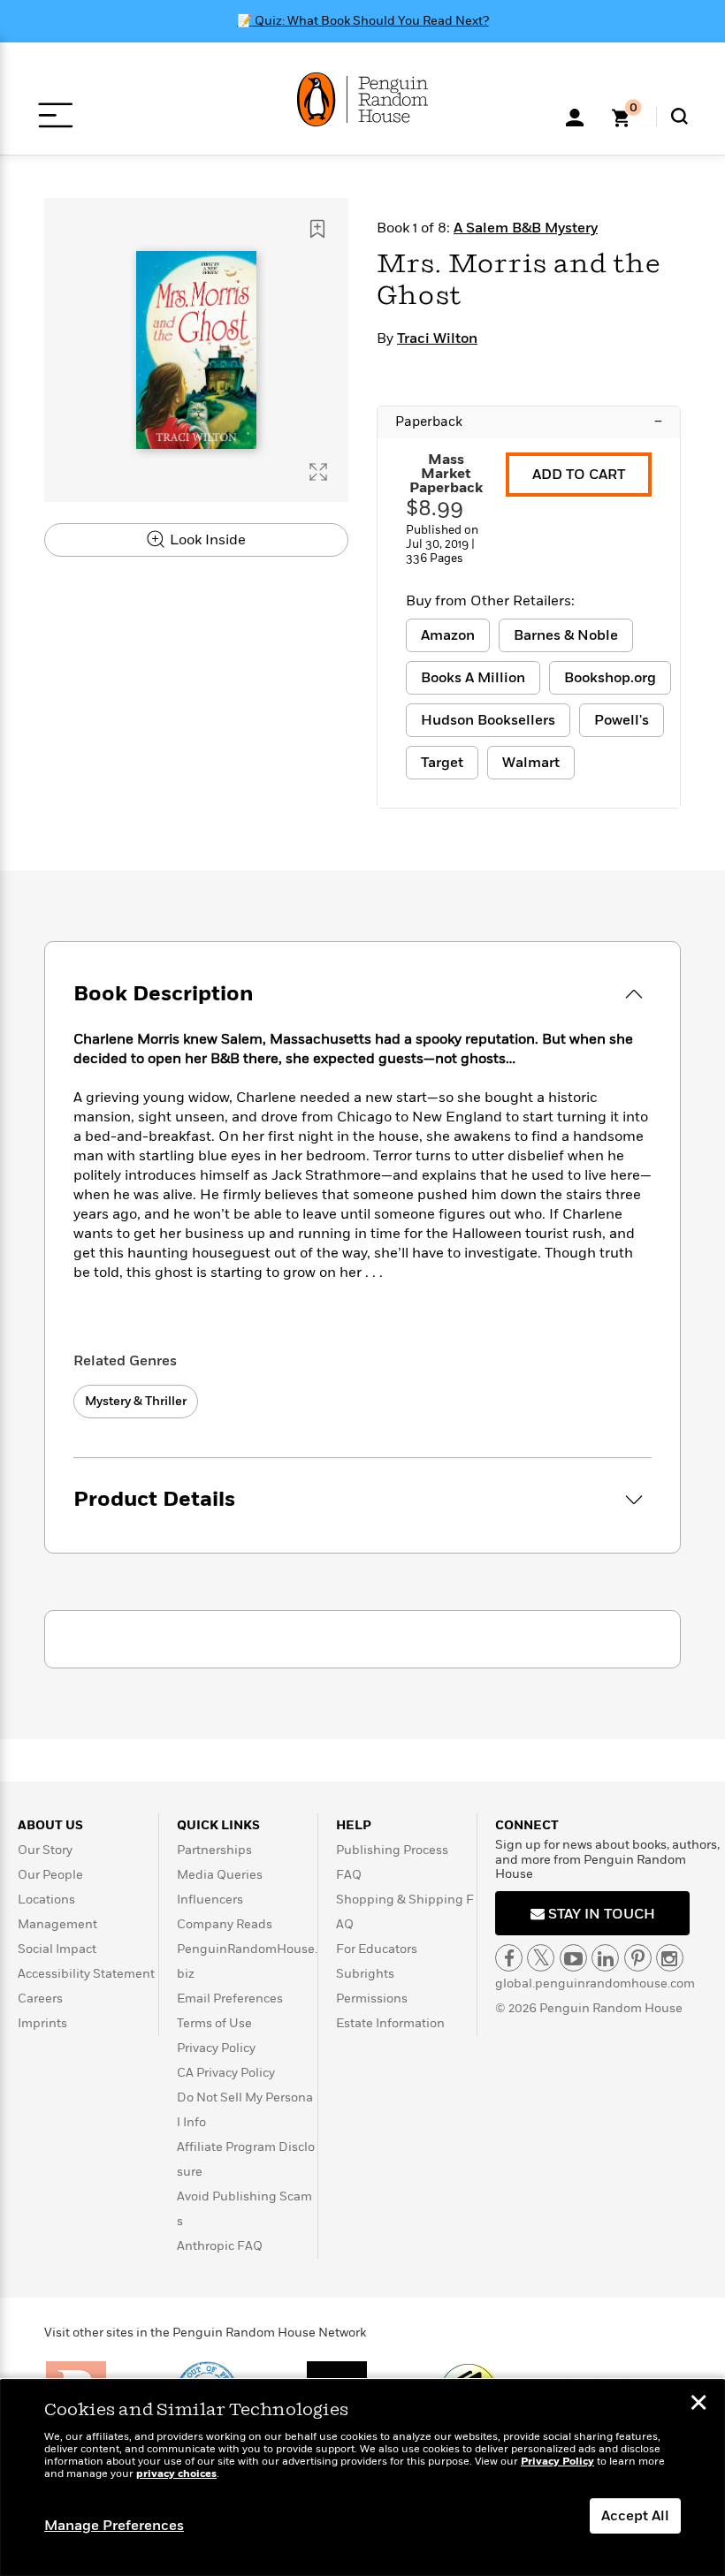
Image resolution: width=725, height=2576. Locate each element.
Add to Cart (579, 475)
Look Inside (206, 540)
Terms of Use (214, 2023)
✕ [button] (698, 2405)
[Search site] (679, 116)
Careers (40, 1998)
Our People (50, 1875)
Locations (46, 1900)
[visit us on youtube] (573, 1958)
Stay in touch (600, 1914)
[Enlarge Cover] (318, 472)
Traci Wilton (437, 338)
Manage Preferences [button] (114, 2526)
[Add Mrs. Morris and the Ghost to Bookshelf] (317, 229)
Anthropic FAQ (220, 2246)
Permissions (372, 1998)
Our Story (45, 1850)
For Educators (377, 1949)
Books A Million (473, 678)
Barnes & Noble (566, 635)
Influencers (210, 1900)
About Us (50, 1825)
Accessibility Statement (86, 1974)
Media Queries (220, 1875)
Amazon (448, 635)
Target (442, 763)
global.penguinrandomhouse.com (595, 1983)
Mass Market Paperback (446, 474)
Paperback (529, 422)
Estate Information (390, 2023)
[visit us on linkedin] (605, 1958)
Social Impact (57, 1949)
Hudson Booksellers (488, 720)
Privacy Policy (216, 2048)
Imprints (42, 2023)
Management (57, 1924)
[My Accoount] (575, 116)
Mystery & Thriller (136, 1401)
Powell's (622, 720)
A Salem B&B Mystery (526, 228)
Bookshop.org (610, 678)
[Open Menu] (55, 115)
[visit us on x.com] (541, 1958)
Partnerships (214, 1850)
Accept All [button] (635, 2516)
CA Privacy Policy (226, 2073)
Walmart (531, 763)
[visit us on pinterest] (638, 1958)
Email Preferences (230, 1998)
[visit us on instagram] (670, 1958)
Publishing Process (392, 1850)
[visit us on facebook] (509, 1958)
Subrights (365, 1974)
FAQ (349, 1875)
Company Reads (225, 1924)
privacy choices (176, 2474)
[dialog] (362, 2478)
